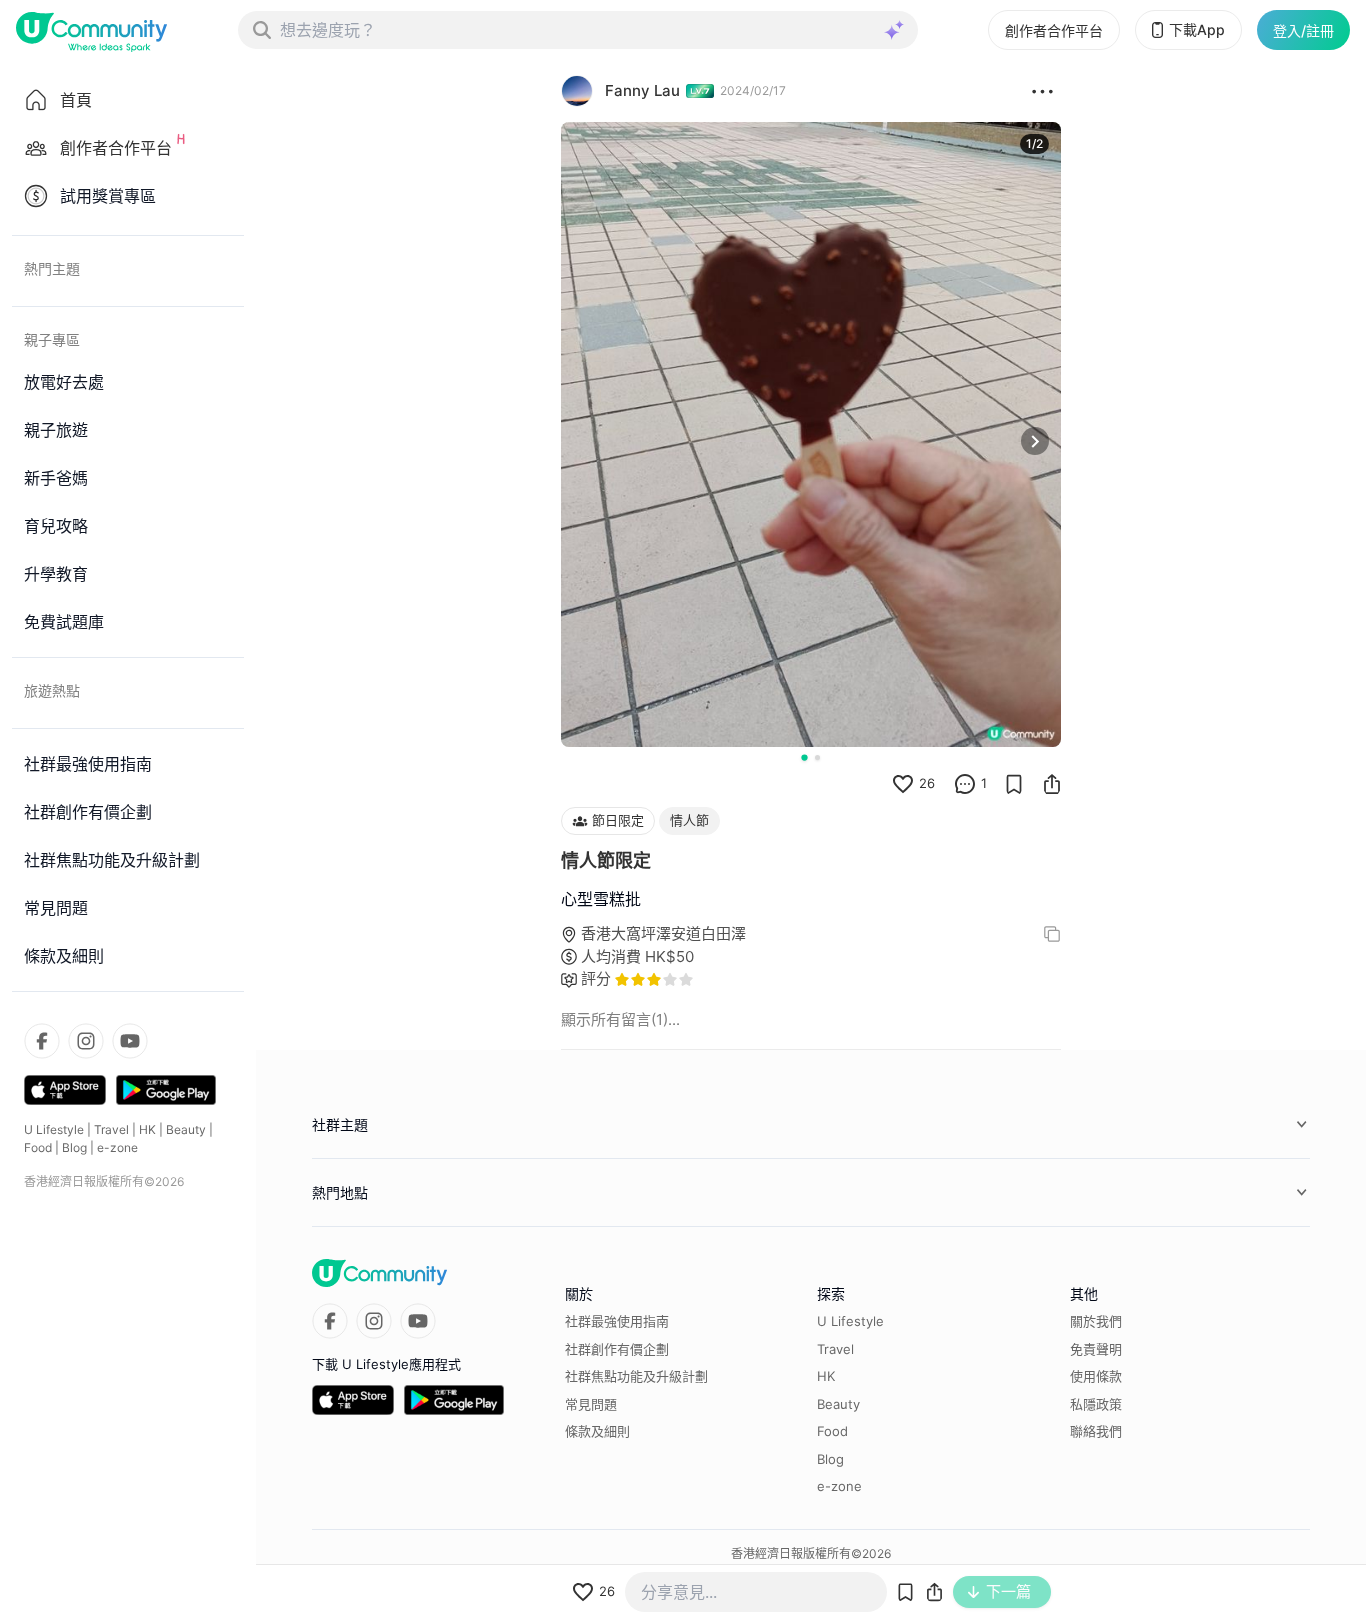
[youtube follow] (130, 1041)
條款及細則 (597, 1431)
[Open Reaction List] (1042, 91)
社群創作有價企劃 (617, 1349)
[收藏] (1014, 784)
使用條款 (1096, 1376)
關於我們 (1096, 1321)
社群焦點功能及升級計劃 (636, 1376)
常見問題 (591, 1404)
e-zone (117, 1147)
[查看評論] (965, 784)
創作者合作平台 (1054, 30)
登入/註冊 (1303, 30)
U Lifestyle (54, 1129)
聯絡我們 (1096, 1431)
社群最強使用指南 (617, 1321)
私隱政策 (1096, 1404)
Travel (111, 1129)
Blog (74, 1147)
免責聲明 (1096, 1349)
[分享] (1052, 784)
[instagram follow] (86, 1041)
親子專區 (52, 339)
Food (38, 1147)
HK (147, 1129)
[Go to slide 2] (817, 757)
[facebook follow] (42, 1041)
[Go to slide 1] (804, 757)
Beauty (186, 1129)
